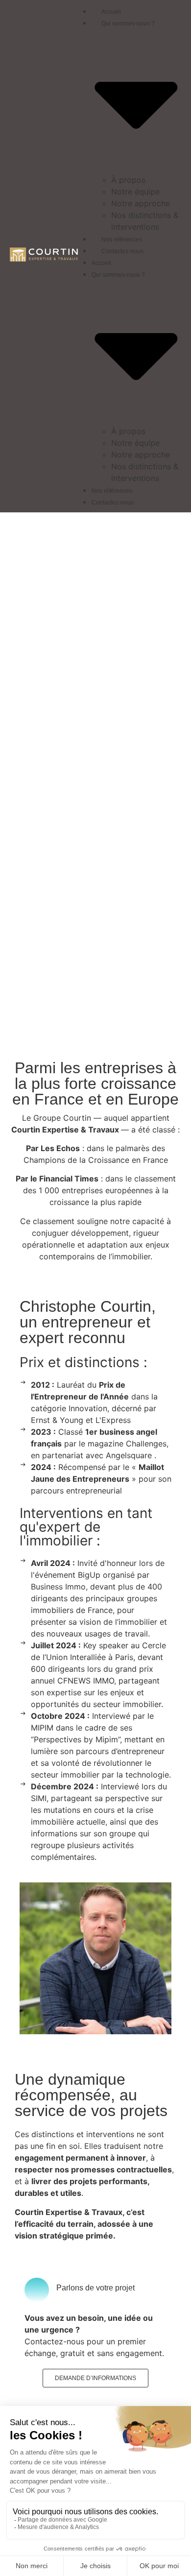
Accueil (111, 12)
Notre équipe (135, 192)
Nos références (122, 240)
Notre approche (141, 203)
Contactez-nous (122, 251)
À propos (128, 180)
